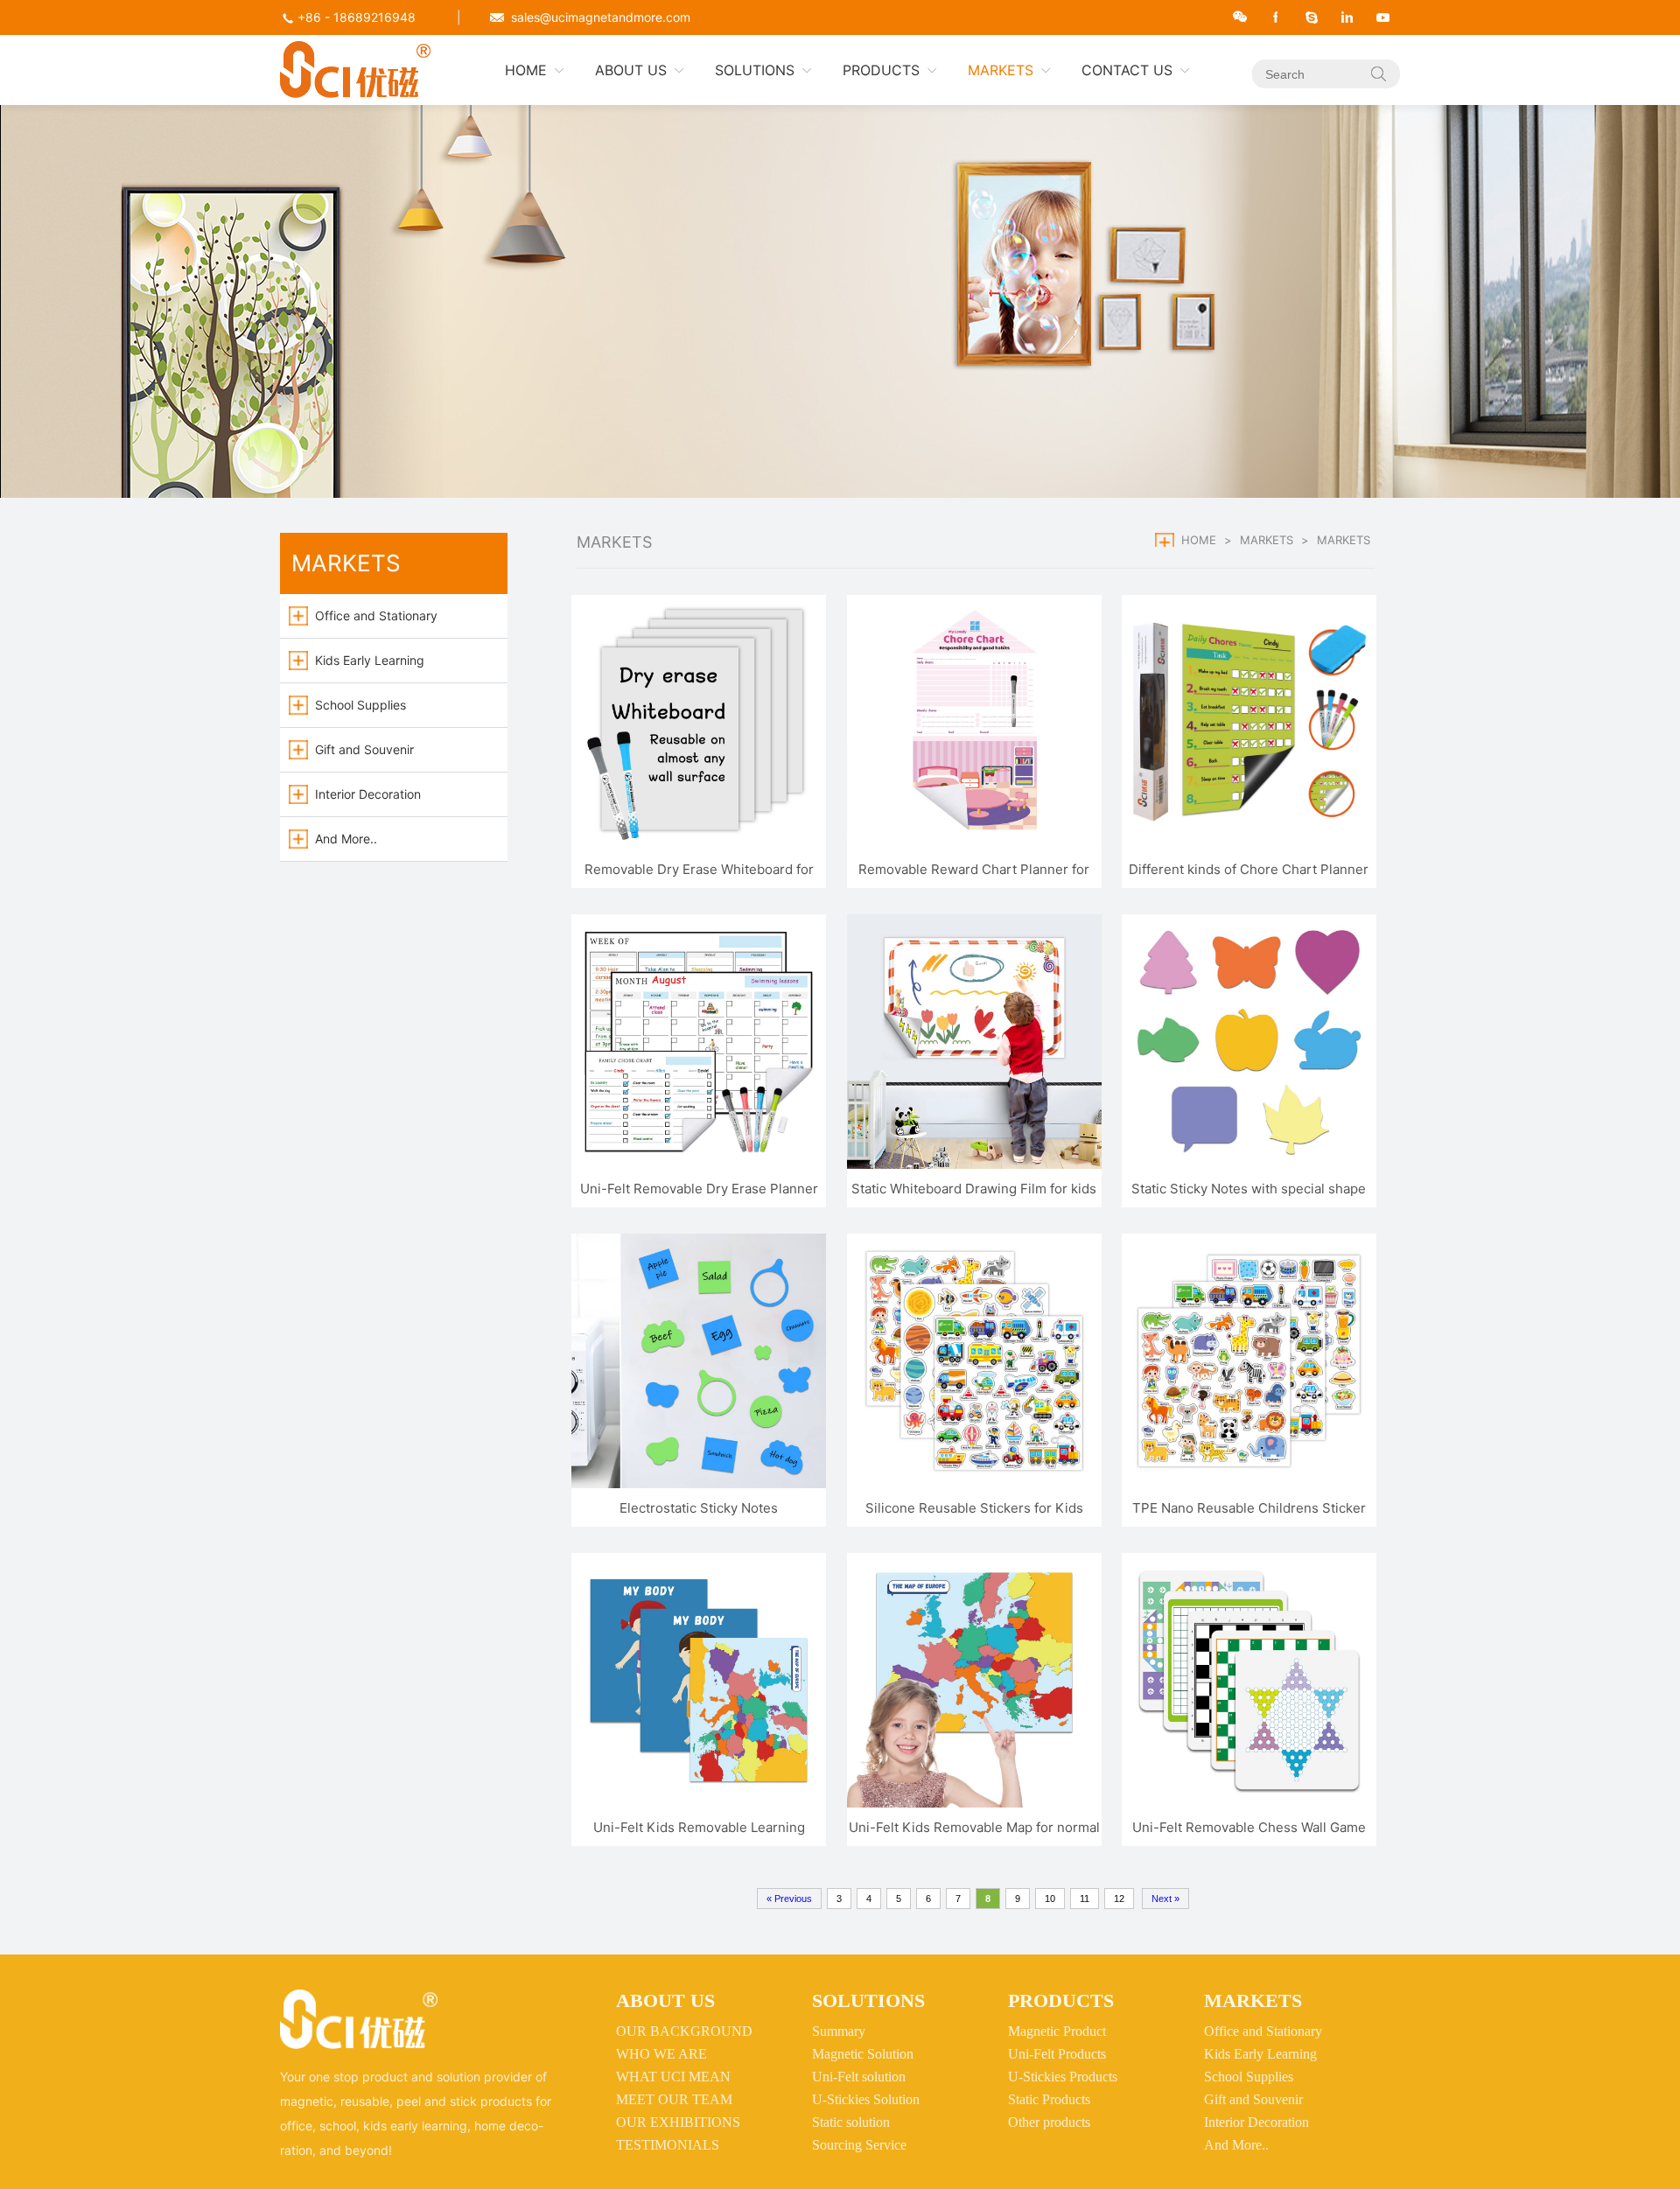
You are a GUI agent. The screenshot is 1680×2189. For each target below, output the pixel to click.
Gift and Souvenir (364, 749)
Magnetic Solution (863, 2054)
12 (1119, 1899)
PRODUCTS (881, 70)
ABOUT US (631, 70)
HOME (526, 70)
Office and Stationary (376, 615)
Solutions (868, 2000)
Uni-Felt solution (859, 2077)
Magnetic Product (1057, 2031)
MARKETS (1001, 70)
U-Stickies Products (1063, 2077)
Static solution (851, 2122)
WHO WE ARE (661, 2054)
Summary (839, 2031)
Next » (1165, 1899)
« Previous (789, 1899)
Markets (1253, 2000)
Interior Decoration (368, 794)
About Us (665, 2000)
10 (1050, 1899)
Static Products (1049, 2099)
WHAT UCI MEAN (673, 2077)
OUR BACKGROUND (684, 2031)
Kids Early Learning (370, 660)
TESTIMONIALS (668, 2145)
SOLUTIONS (755, 70)
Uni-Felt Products (1057, 2054)
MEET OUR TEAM (674, 2099)
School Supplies (360, 705)
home (1199, 540)
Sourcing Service (859, 2145)
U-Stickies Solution (866, 2099)
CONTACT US (1127, 70)
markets (1267, 540)
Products (1061, 2000)
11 (1085, 1899)
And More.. (346, 839)
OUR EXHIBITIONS (678, 2122)
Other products (1049, 2122)
